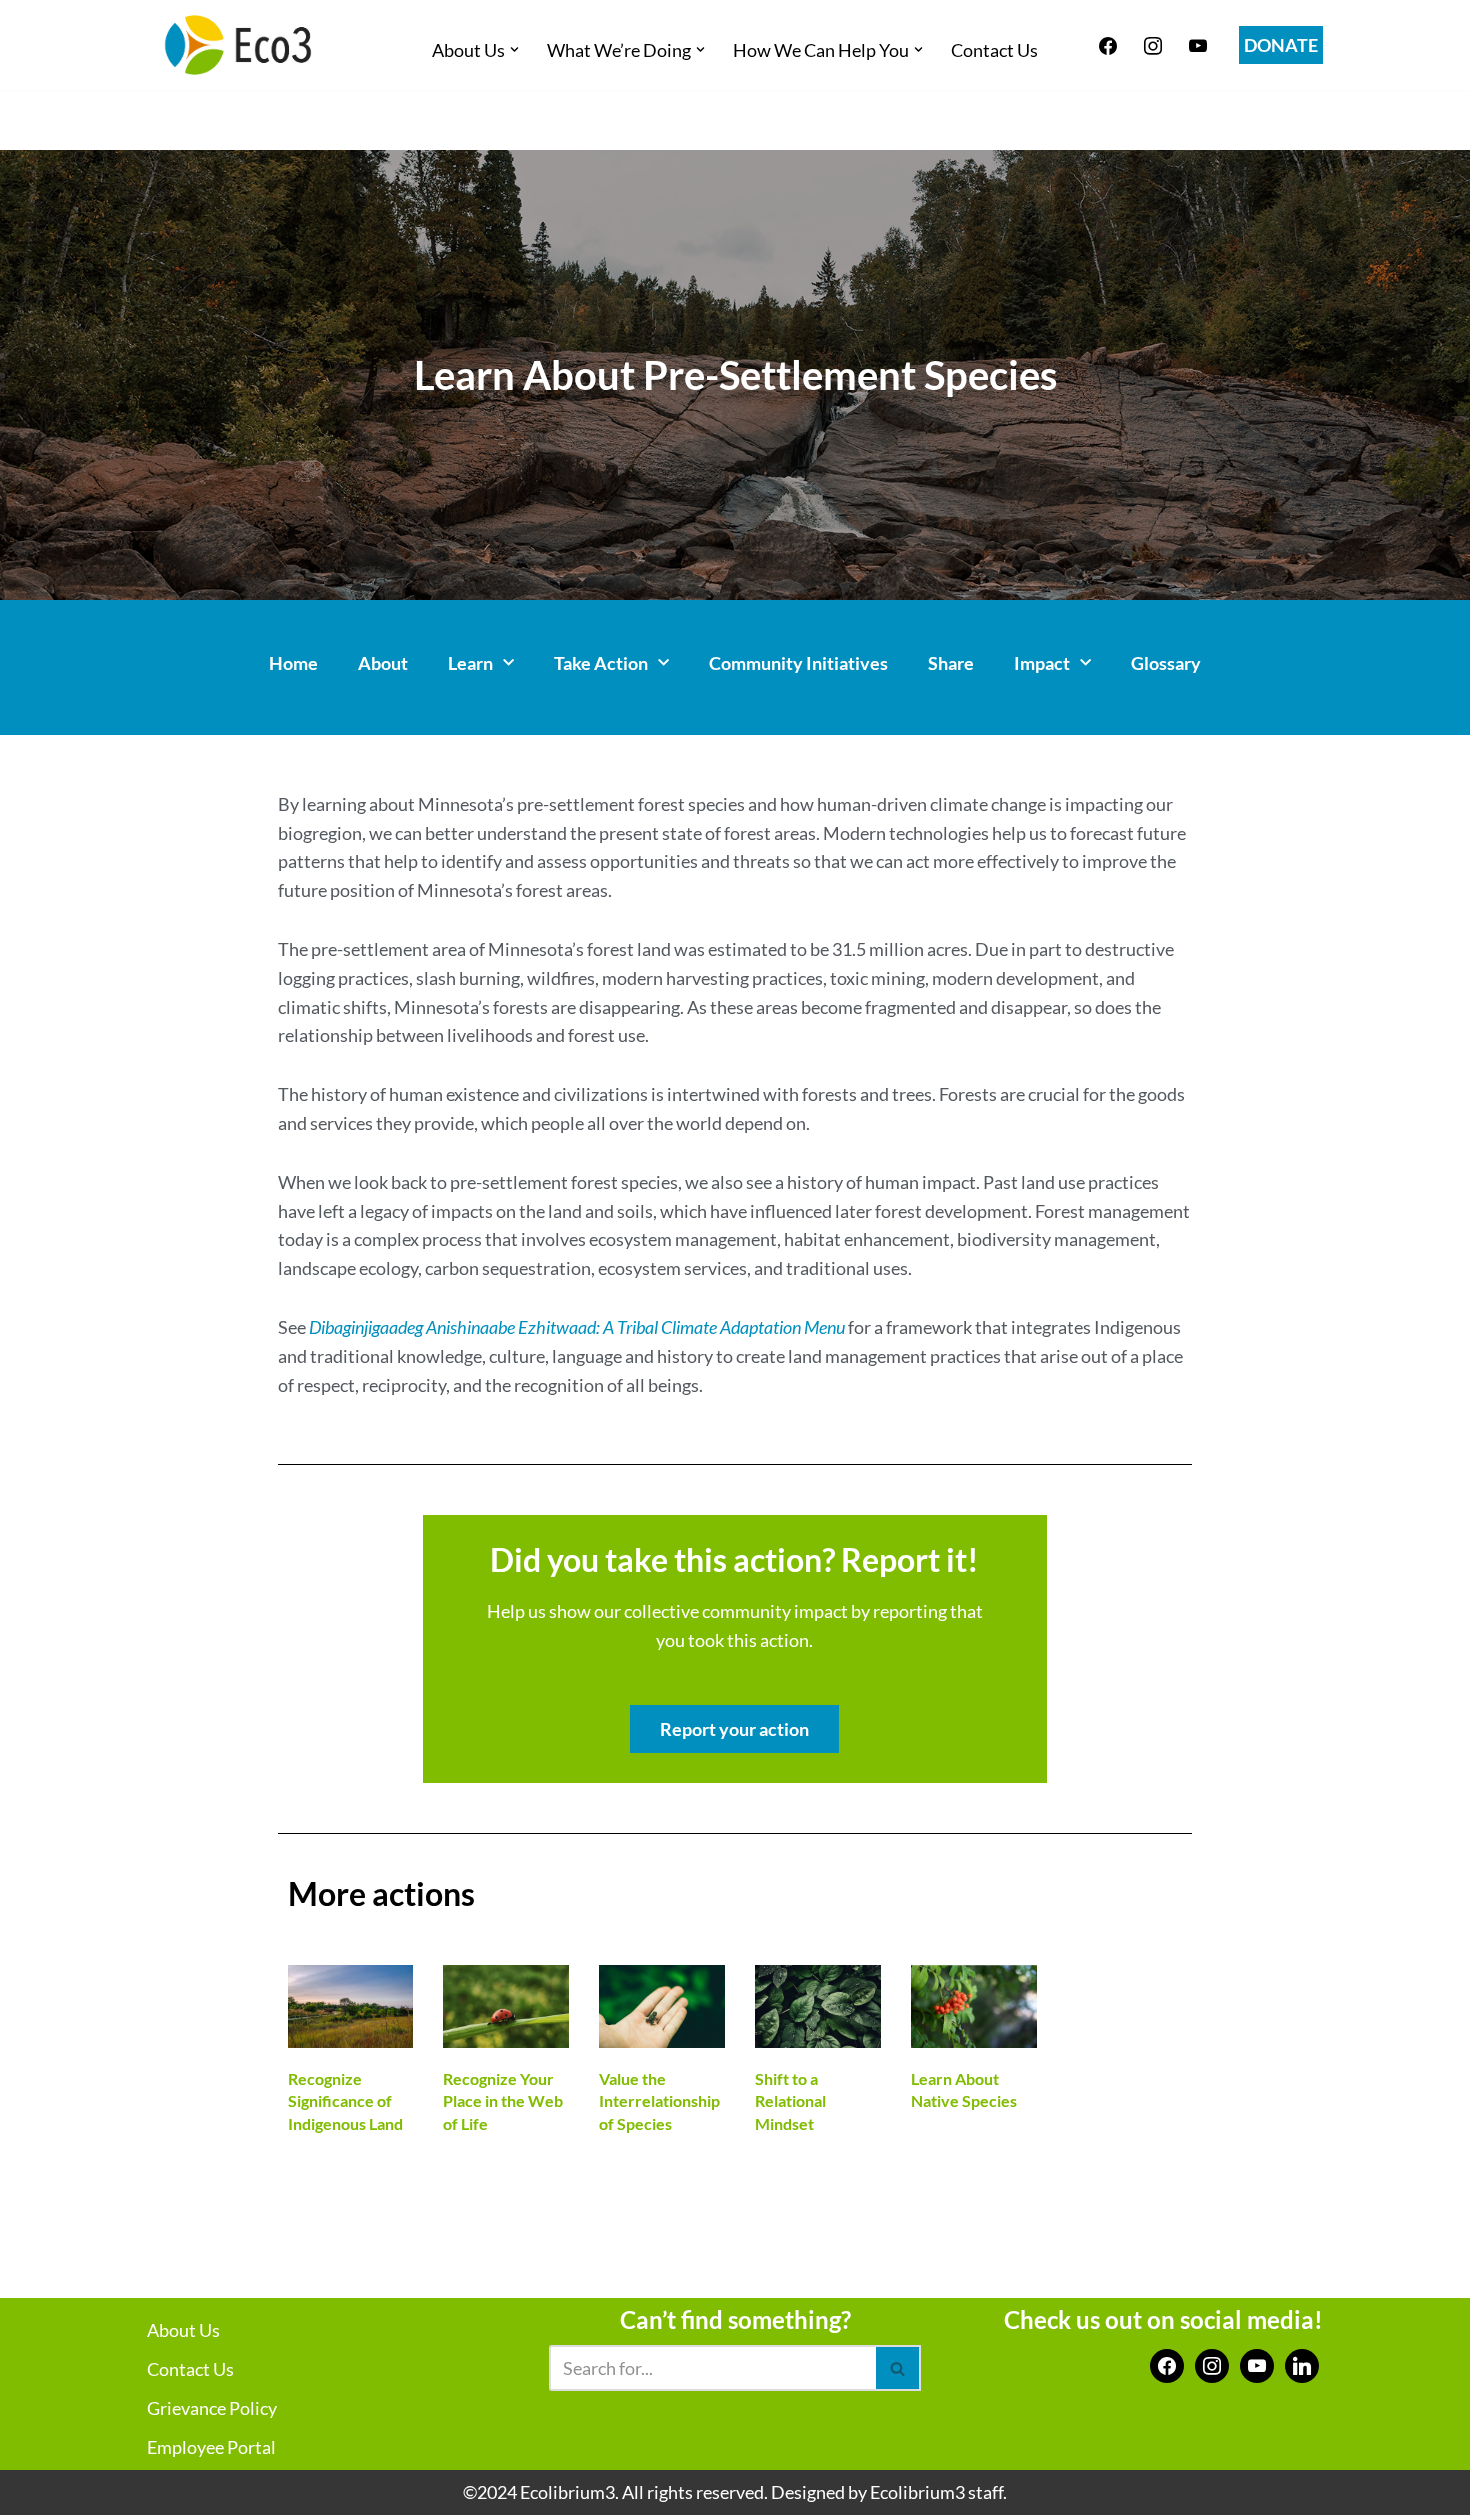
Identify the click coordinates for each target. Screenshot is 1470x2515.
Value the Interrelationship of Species (659, 2101)
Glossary (1166, 663)
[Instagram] (1153, 43)
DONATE (1281, 45)
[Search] (898, 2368)
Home (293, 663)
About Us (183, 2330)
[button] (514, 49)
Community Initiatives (798, 663)
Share (951, 663)
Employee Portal (211, 2447)
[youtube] (1198, 43)
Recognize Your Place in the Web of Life (503, 2101)
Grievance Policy (212, 2408)
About (383, 663)
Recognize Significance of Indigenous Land (345, 2101)
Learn (470, 663)
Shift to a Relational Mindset (790, 2101)
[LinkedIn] (1302, 2364)
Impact (1042, 663)
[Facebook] (1108, 43)
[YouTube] (1257, 2364)
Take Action (601, 663)
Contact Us (994, 50)
